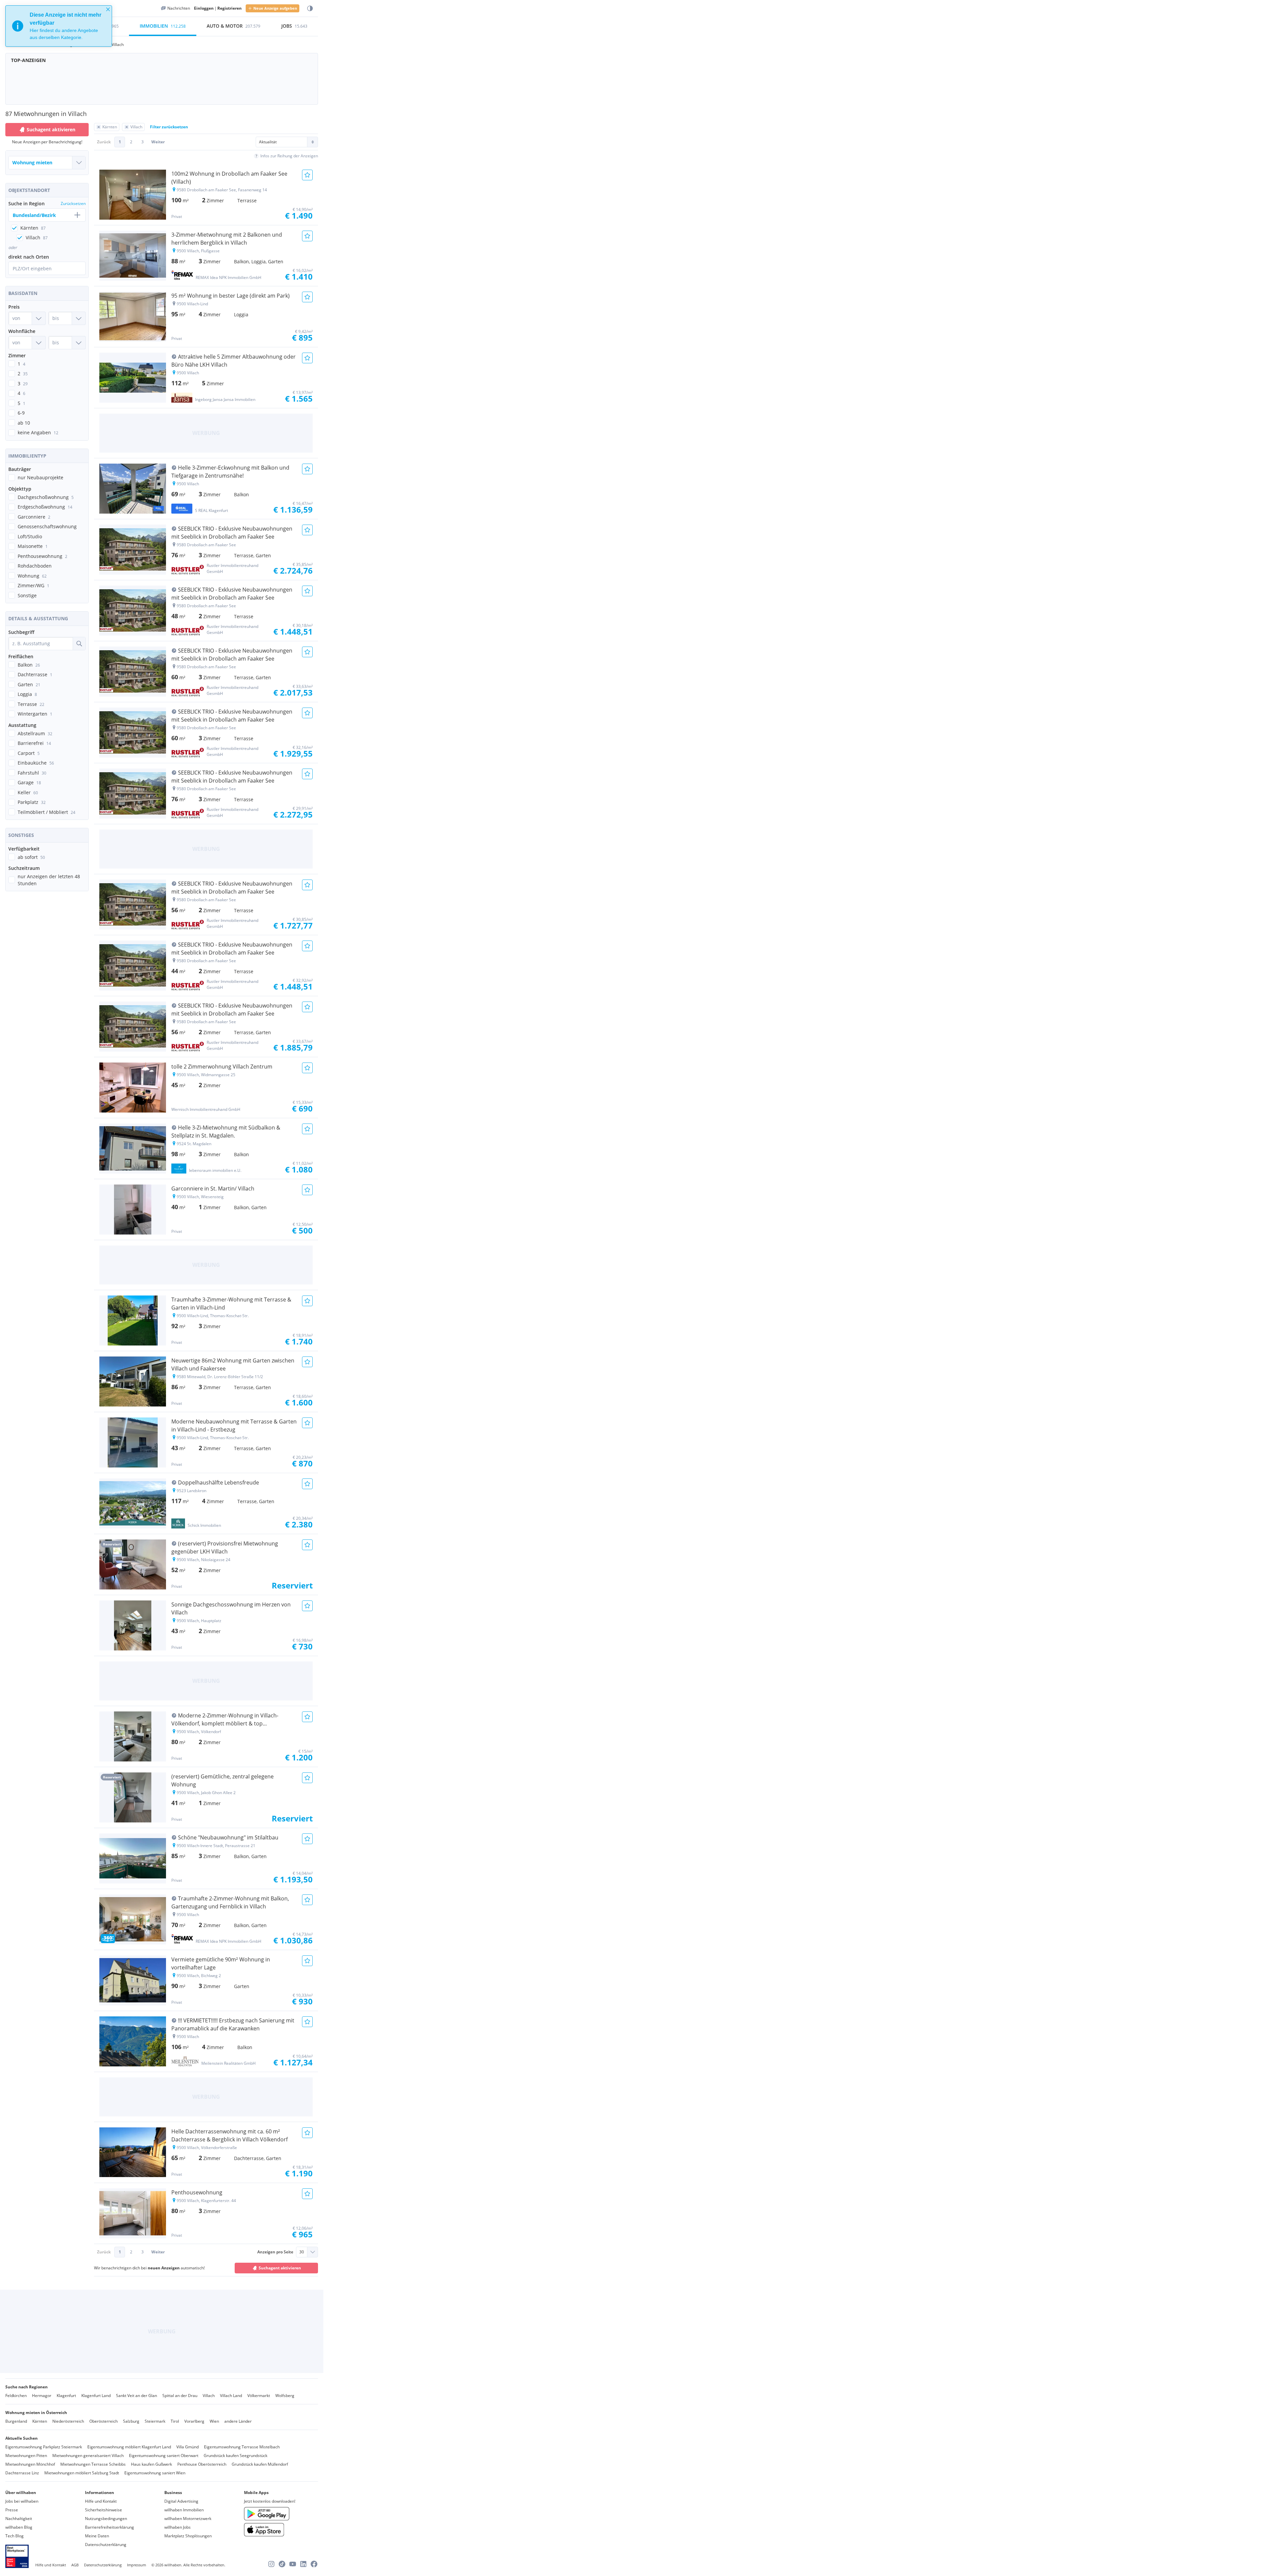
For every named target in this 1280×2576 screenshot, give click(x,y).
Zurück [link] (104, 142)
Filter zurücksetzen (169, 127)
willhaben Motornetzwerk (188, 2519)
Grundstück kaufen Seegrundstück (235, 2456)
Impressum (136, 2565)
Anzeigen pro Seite (275, 2252)
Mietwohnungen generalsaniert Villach (88, 2456)
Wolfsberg (285, 2396)
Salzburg (131, 2421)
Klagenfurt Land (96, 2396)
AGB (75, 2565)
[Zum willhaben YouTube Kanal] (293, 2564)
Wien (214, 2421)
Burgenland (16, 2421)
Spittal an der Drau (180, 2396)
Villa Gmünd (187, 2447)
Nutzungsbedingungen (106, 2519)
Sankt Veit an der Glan (136, 2396)
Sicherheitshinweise (103, 2510)
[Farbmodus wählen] (310, 8)
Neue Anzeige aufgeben (275, 8)
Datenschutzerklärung (106, 2545)
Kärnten (40, 2421)
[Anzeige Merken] (307, 175)
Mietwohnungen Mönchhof (30, 2464)
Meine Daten (97, 2536)
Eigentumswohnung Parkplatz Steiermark (44, 2447)
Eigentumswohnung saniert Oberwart (164, 2456)
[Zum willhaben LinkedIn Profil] (303, 2564)
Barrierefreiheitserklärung (109, 2527)
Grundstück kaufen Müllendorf (260, 2464)
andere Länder (238, 2421)
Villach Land (231, 2396)
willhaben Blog (19, 2527)
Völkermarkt (259, 2396)
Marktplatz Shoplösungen (188, 2536)
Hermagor (42, 2396)
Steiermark (155, 2421)
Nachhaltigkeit (19, 2519)
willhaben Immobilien (184, 2510)
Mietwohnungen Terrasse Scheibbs (93, 2464)
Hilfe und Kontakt (101, 2501)
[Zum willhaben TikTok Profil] (282, 2564)
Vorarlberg (194, 2421)
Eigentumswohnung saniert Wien (155, 2473)
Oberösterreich (103, 2421)
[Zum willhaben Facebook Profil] (314, 2564)
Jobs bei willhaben (22, 2501)
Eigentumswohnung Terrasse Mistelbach (242, 2447)
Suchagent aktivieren (51, 129)
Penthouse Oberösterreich (202, 2464)
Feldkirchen (16, 2396)
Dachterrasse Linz (22, 2473)
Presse (12, 2510)
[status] (59, 26)
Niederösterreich (68, 2421)
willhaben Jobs (177, 2527)
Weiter (158, 142)
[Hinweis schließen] (108, 9)
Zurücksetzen (73, 203)
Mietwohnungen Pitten (26, 2456)
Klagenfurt (66, 2396)
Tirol (175, 2421)
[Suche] (79, 644)
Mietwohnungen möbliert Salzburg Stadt (82, 2473)
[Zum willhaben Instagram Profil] (271, 2564)
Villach (209, 2396)
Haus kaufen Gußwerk (151, 2464)
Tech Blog (14, 2536)
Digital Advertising (181, 2501)
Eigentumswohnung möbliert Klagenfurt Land (129, 2447)
